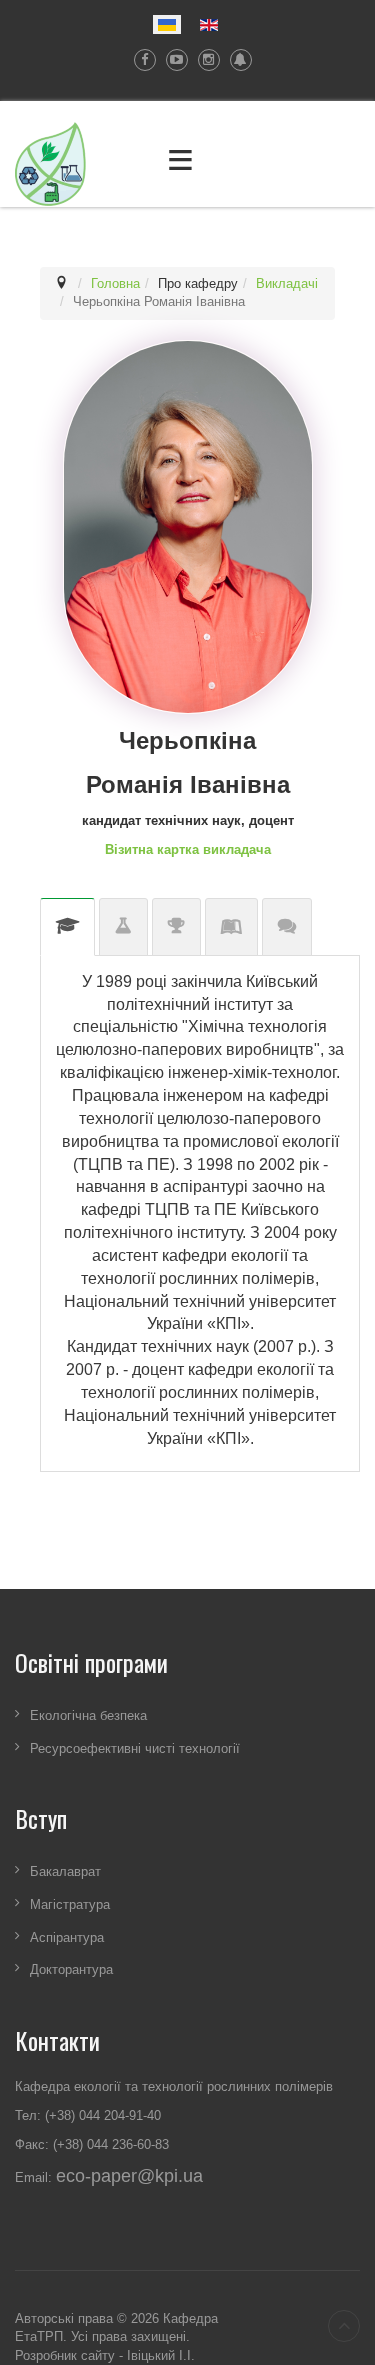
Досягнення (176, 927)
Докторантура (71, 1969)
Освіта (67, 927)
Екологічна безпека (88, 1715)
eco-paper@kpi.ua (129, 2176)
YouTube (172, 60)
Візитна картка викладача (188, 849)
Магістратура (70, 1904)
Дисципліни (231, 927)
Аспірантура (67, 1937)
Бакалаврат (65, 1872)
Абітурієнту (287, 927)
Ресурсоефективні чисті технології (135, 1748)
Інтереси (123, 927)
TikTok (236, 60)
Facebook (140, 60)
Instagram (204, 60)
